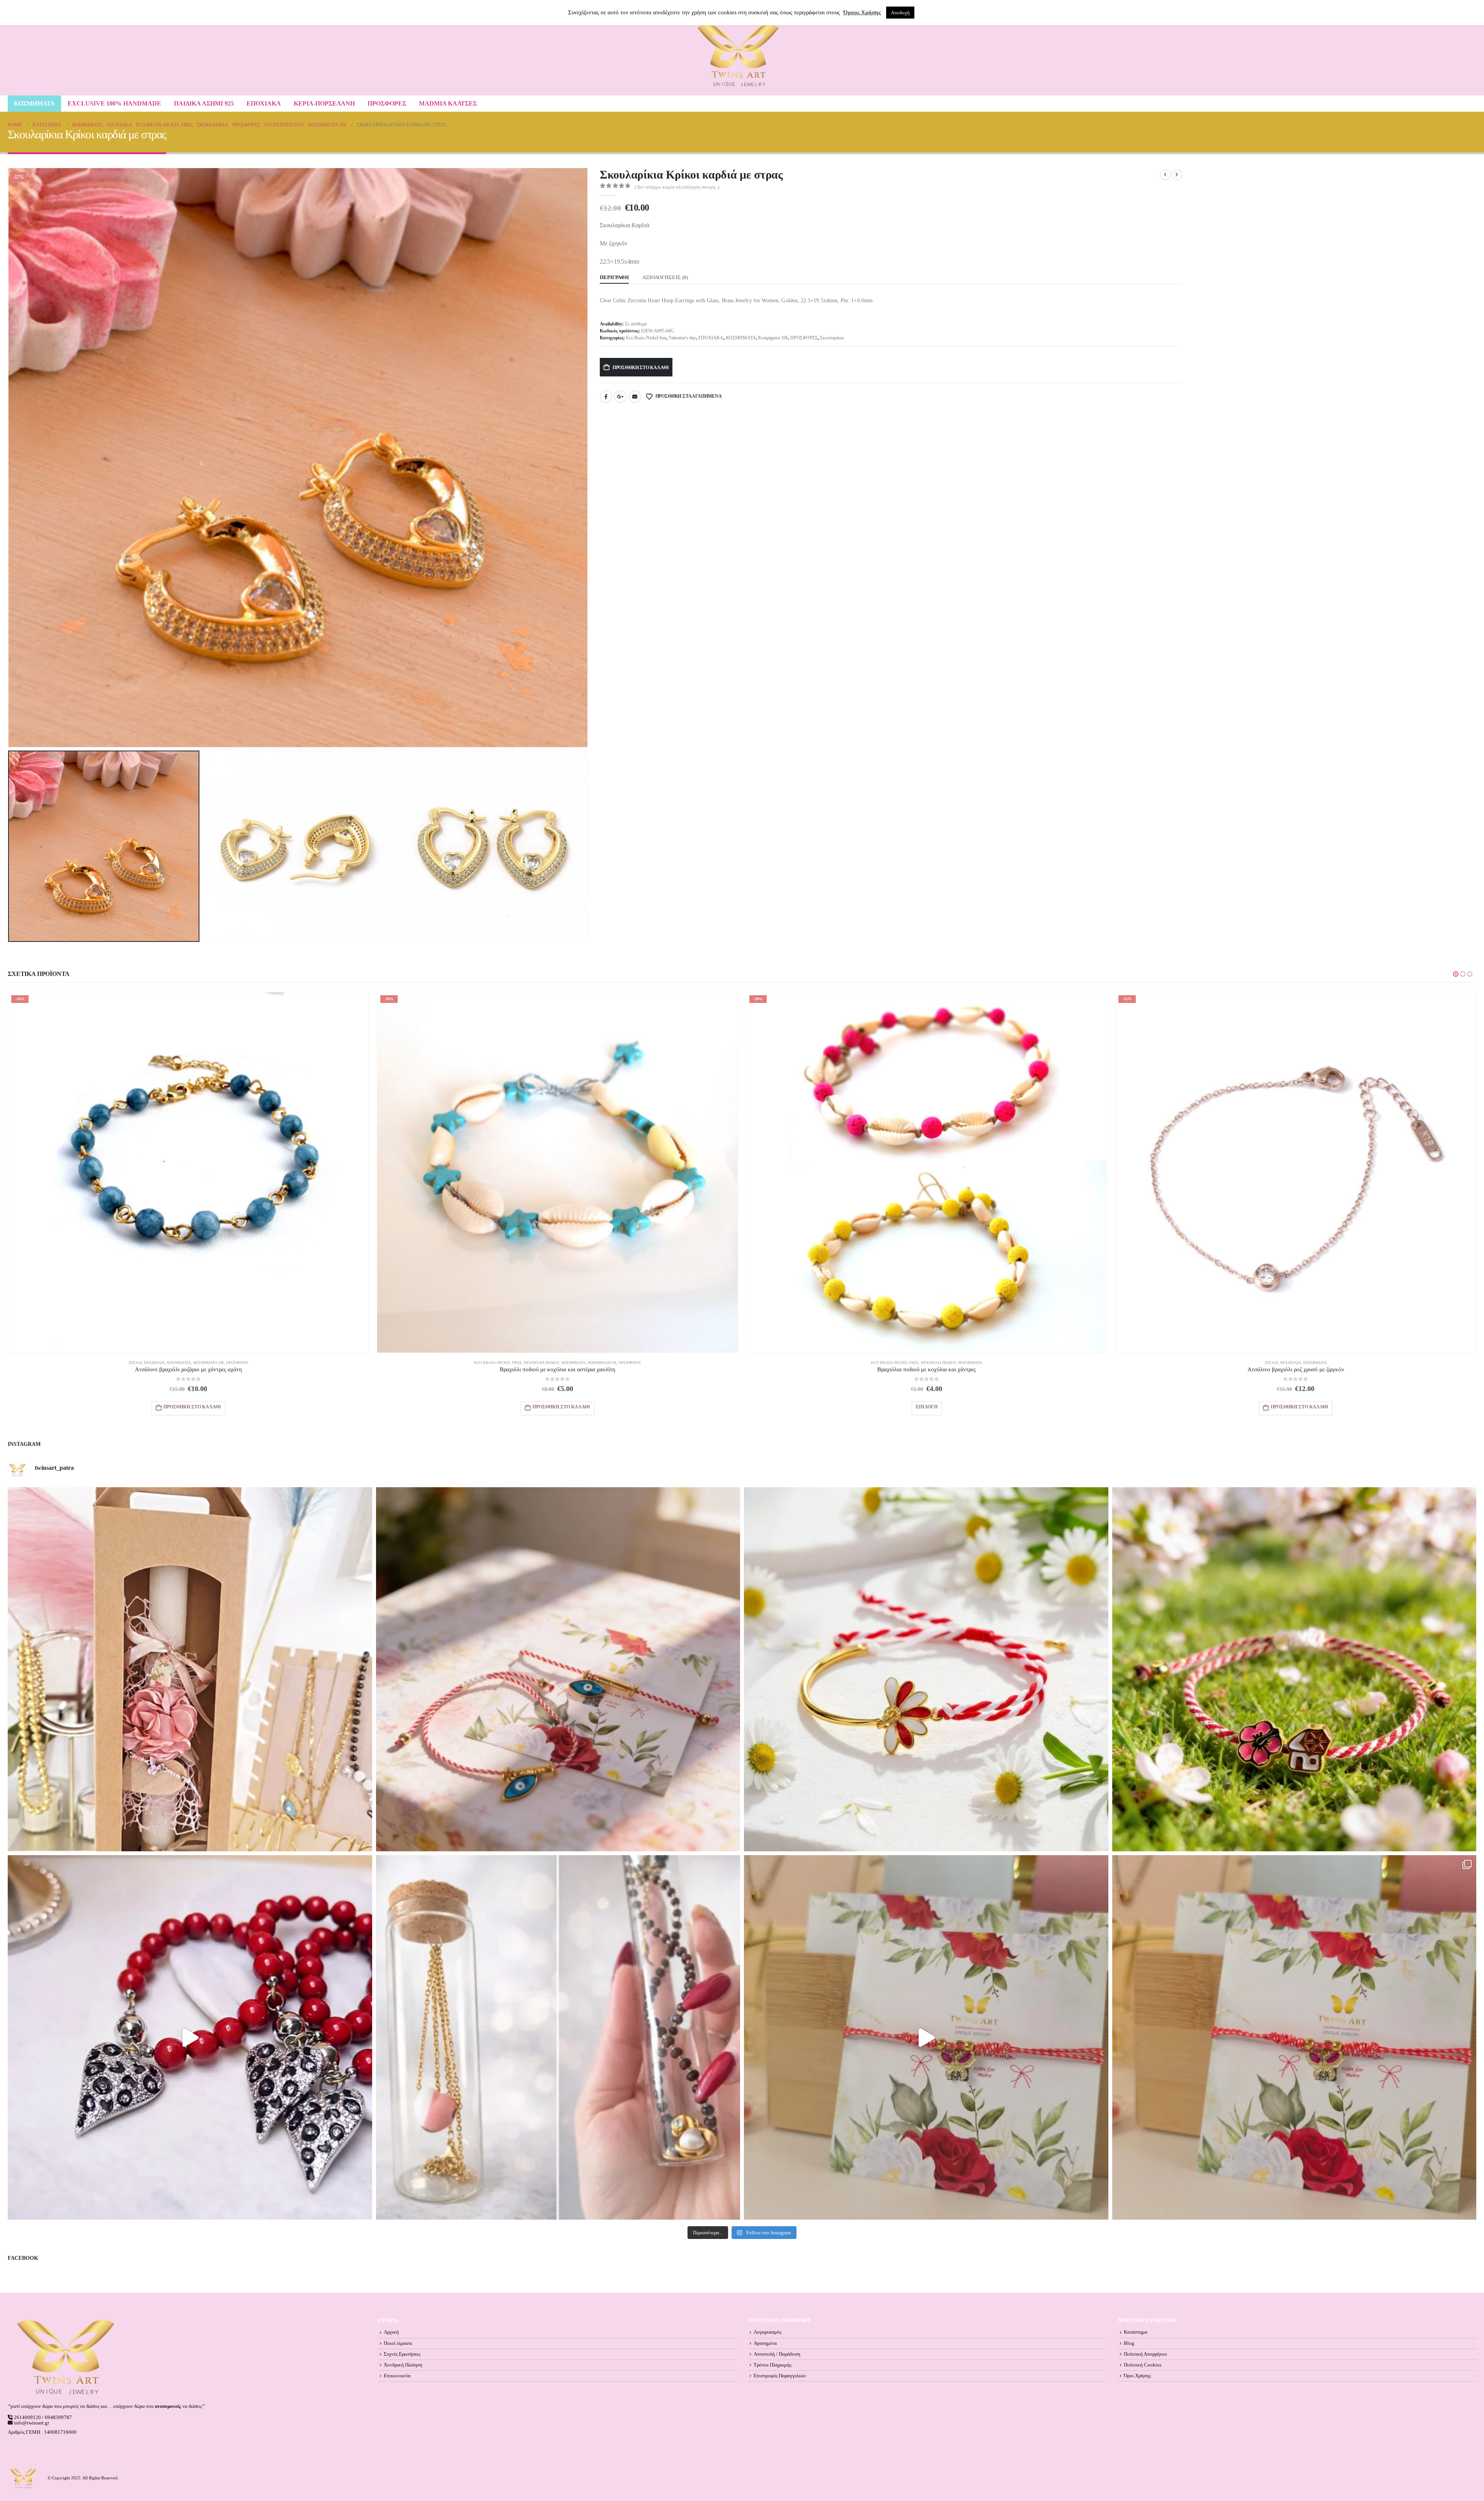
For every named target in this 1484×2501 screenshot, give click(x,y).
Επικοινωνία (397, 2376)
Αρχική (391, 2332)
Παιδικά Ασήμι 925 (204, 103)
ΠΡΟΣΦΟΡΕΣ (387, 103)
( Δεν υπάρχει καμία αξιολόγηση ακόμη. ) (677, 187)
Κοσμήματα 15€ (921, 1363)
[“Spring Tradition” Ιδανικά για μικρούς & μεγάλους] (1294, 1669)
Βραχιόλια (183, 1363)
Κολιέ (513, 1363)
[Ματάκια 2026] (926, 2037)
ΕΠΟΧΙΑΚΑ (264, 103)
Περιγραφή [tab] (614, 277)
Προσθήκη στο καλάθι (641, 368)
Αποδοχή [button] (900, 13)
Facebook (606, 397)
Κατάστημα (1136, 2332)
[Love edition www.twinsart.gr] (190, 2037)
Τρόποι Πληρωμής (773, 2365)
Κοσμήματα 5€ (608, 1363)
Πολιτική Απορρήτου (1145, 2354)
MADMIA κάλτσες (448, 103)
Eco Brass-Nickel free (646, 338)
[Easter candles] (190, 1669)
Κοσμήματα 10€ (773, 338)
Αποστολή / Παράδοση (777, 2354)
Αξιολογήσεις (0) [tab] (665, 277)
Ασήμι (871, 1363)
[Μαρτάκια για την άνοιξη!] (1294, 2037)
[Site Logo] (738, 55)
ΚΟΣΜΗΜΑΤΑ (34, 103)
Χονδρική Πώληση (403, 2365)
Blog (1129, 2343)
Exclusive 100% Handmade (114, 103)
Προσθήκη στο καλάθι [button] (192, 1407)
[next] (1177, 175)
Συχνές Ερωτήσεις (402, 2354)
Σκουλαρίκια (832, 338)
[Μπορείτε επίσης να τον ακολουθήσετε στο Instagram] (558, 1669)
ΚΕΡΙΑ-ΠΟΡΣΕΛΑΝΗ (324, 103)
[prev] (1165, 175)
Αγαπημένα (765, 2343)
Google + (620, 397)
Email (635, 397)
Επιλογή (558, 1407)
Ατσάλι (164, 1363)
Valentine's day (682, 338)
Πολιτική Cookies (1143, 2365)
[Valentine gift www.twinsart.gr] (558, 2037)
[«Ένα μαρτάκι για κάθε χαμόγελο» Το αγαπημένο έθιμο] (926, 1669)
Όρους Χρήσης (862, 12)
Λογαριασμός (768, 2332)
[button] (10, 458)
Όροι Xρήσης (1137, 2376)
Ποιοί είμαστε (398, 2343)
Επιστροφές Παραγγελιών (780, 2376)
